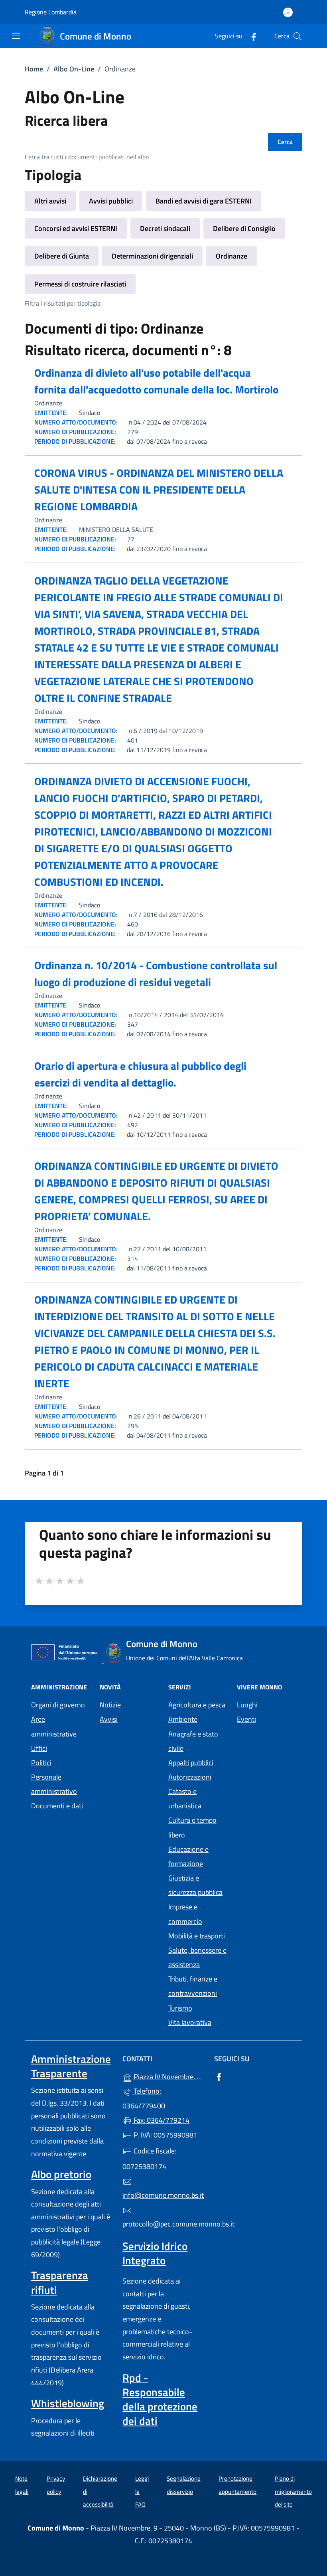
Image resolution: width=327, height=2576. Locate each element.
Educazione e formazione (188, 1856)
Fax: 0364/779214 (161, 2120)
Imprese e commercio (185, 1914)
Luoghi (247, 1705)
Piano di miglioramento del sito (293, 2491)
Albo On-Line (74, 69)
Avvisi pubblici (111, 201)
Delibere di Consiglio (244, 228)
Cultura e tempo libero (192, 1827)
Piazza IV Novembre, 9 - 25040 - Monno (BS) (168, 2076)
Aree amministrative (54, 1726)
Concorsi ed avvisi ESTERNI (76, 228)
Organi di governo (58, 1705)
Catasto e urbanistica (185, 1799)
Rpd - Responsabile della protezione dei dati (160, 2399)
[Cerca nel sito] (297, 36)
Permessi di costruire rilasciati (80, 284)
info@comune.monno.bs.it (163, 2195)
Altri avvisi (50, 201)
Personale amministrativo (54, 1784)
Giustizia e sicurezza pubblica (195, 1885)
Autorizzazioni (190, 1777)
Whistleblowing (68, 2403)
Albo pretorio (61, 2174)
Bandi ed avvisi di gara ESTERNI (204, 201)
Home (34, 69)
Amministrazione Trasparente (71, 2066)
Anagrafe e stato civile (193, 1741)
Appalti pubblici (191, 1763)
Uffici (39, 1748)
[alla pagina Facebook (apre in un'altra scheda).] (250, 36)
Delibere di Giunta (62, 256)
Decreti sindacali (165, 228)
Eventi (246, 1719)
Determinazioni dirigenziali (152, 256)
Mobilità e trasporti (197, 1936)
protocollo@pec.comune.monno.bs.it (163, 2224)
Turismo (180, 2008)
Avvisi (109, 1719)
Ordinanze (231, 256)
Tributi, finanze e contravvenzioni (193, 1986)
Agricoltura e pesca (197, 1705)
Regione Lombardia (51, 12)
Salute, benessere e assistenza (197, 1957)
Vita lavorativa (190, 2022)
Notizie (110, 1705)
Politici (41, 1763)
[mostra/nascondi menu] (16, 36)
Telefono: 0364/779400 (144, 2098)
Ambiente (183, 1719)
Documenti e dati (57, 1806)
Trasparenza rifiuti (60, 2282)
